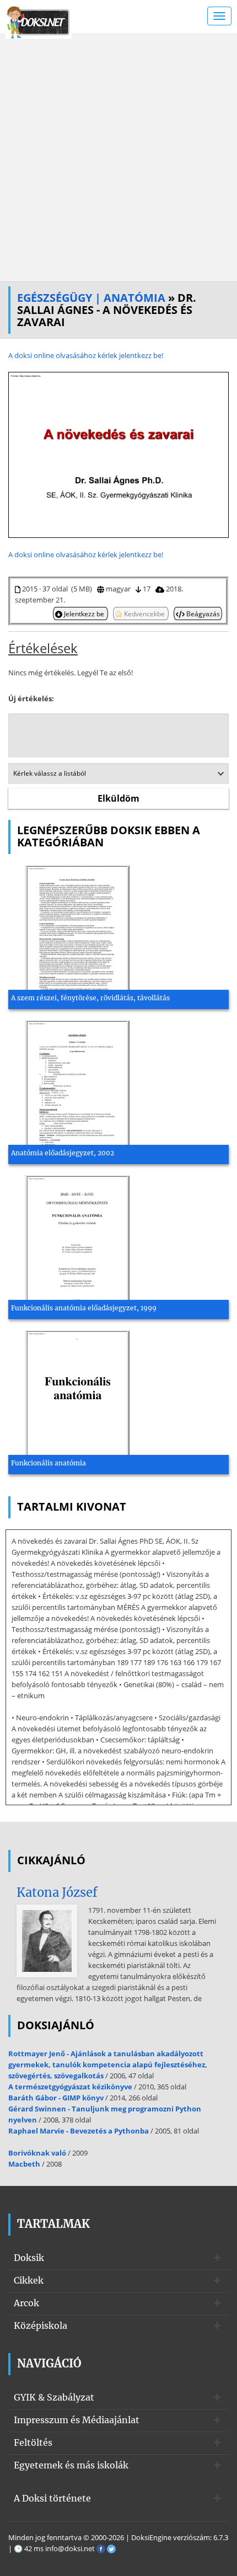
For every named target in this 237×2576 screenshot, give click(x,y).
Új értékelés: (31, 698)
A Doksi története (52, 2498)
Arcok (26, 2303)
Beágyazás (202, 614)
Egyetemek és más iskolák (71, 2465)
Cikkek (29, 2280)
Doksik (29, 2258)
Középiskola (41, 2326)
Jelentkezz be (84, 614)
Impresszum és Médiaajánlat (77, 2420)
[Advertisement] (118, 157)
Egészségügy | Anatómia (91, 298)
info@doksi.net (70, 2548)
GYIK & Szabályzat (54, 2397)
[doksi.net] (39, 21)
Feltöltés (33, 2442)
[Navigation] (219, 16)
